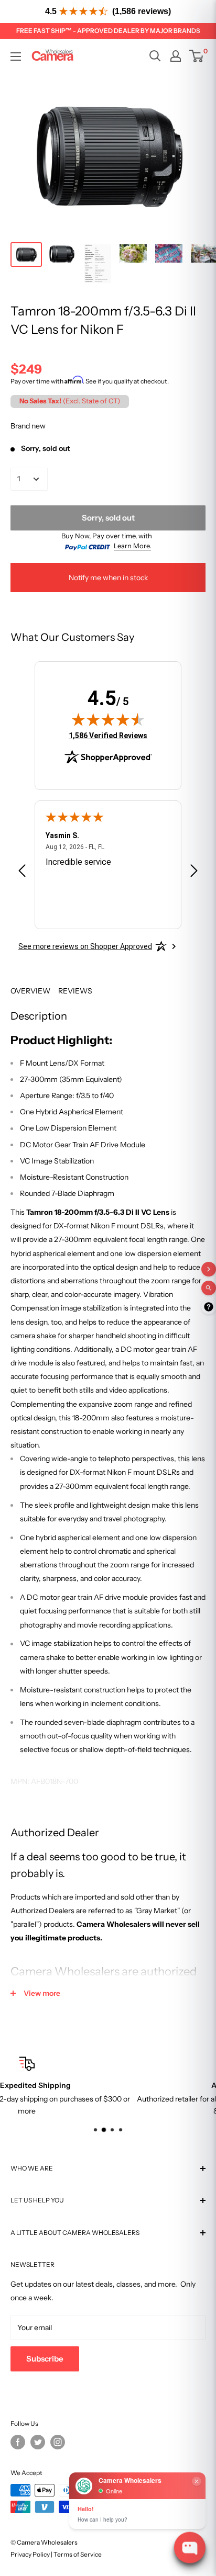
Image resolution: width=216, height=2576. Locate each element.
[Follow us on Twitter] (38, 2442)
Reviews (75, 991)
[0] (197, 56)
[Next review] (194, 873)
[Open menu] (16, 57)
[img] (108, 719)
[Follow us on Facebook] (18, 2442)
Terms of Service (78, 2554)
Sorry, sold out (108, 518)
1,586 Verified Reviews (108, 735)
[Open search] (155, 56)
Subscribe (45, 2359)
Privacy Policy (30, 2554)
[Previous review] (22, 873)
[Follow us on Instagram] (58, 2442)
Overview (30, 991)
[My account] (176, 56)
